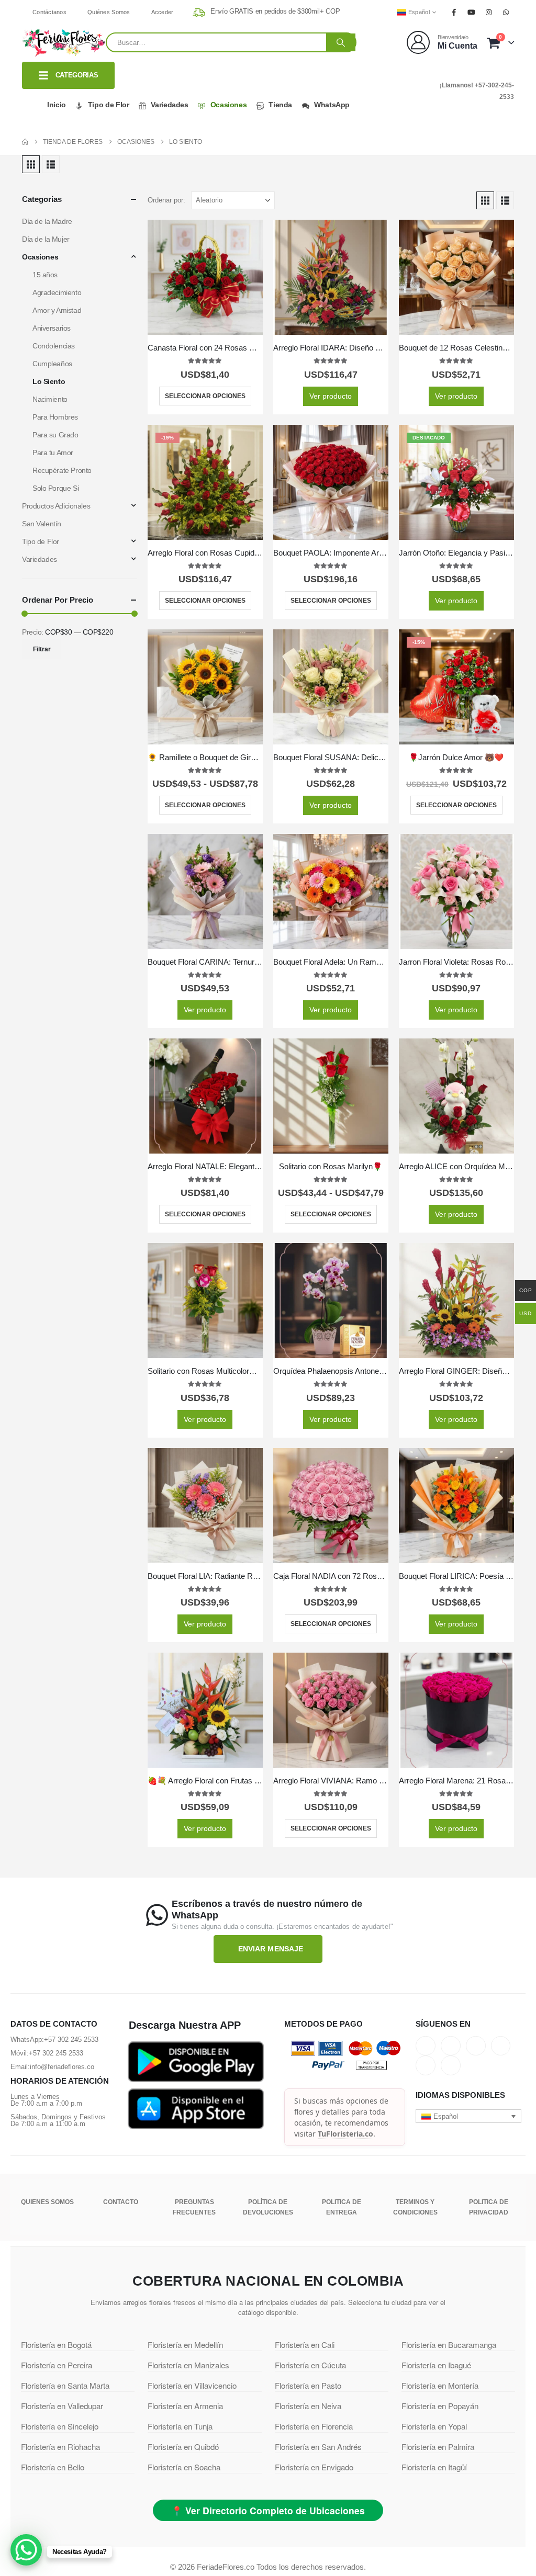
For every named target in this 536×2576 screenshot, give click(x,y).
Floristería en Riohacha (60, 2447)
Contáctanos (49, 12)
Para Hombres (55, 417)
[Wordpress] (501, 2046)
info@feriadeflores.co (62, 2067)
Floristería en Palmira (438, 2447)
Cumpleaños (52, 364)
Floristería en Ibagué (436, 2365)
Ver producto (331, 396)
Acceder (163, 12)
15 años (45, 275)
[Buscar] (341, 42)
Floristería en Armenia (185, 2406)
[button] (31, 164)
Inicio (57, 105)
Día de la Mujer (46, 239)
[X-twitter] (451, 2046)
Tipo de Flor (109, 105)
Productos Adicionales (56, 506)
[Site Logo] (64, 43)
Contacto (121, 2202)
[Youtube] (471, 12)
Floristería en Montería (440, 2385)
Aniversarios (52, 328)
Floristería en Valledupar (62, 2406)
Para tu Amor (53, 453)
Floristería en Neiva (308, 2406)
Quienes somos (47, 2202)
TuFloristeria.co (345, 2134)
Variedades (170, 105)
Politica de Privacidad (489, 2207)
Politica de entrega (342, 2207)
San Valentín (42, 524)
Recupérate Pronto (62, 470)
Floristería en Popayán (440, 2406)
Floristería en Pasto (308, 2385)
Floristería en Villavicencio (192, 2385)
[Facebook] (454, 12)
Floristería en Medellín (185, 2345)
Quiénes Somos (109, 12)
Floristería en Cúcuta (310, 2365)
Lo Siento (49, 381)
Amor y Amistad (57, 310)
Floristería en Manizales (188, 2365)
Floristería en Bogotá (56, 2345)
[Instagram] (489, 12)
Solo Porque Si (55, 488)
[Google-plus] (476, 2046)
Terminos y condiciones (415, 2207)
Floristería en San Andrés (318, 2447)
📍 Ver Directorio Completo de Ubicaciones (268, 2510)
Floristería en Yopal (434, 2426)
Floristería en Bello (53, 2467)
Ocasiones (229, 105)
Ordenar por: (166, 200)
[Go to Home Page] (25, 142)
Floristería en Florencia (314, 2426)
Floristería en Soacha (184, 2467)
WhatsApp (332, 105)
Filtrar (42, 649)
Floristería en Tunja (180, 2426)
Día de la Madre (47, 221)
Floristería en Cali (305, 2345)
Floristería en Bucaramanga (449, 2345)
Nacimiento (50, 399)
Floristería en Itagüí (434, 2467)
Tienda (280, 105)
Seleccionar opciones (205, 396)
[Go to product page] (205, 277)
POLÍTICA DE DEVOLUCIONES (268, 2207)
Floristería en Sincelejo (60, 2426)
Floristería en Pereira (57, 2365)
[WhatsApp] (506, 12)
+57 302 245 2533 (71, 2040)
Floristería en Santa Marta (65, 2385)
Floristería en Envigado (314, 2467)
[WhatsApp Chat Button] (26, 2550)
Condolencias (54, 346)
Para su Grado (55, 435)
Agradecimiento (57, 292)
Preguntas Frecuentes (194, 2207)
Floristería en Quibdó (183, 2447)
